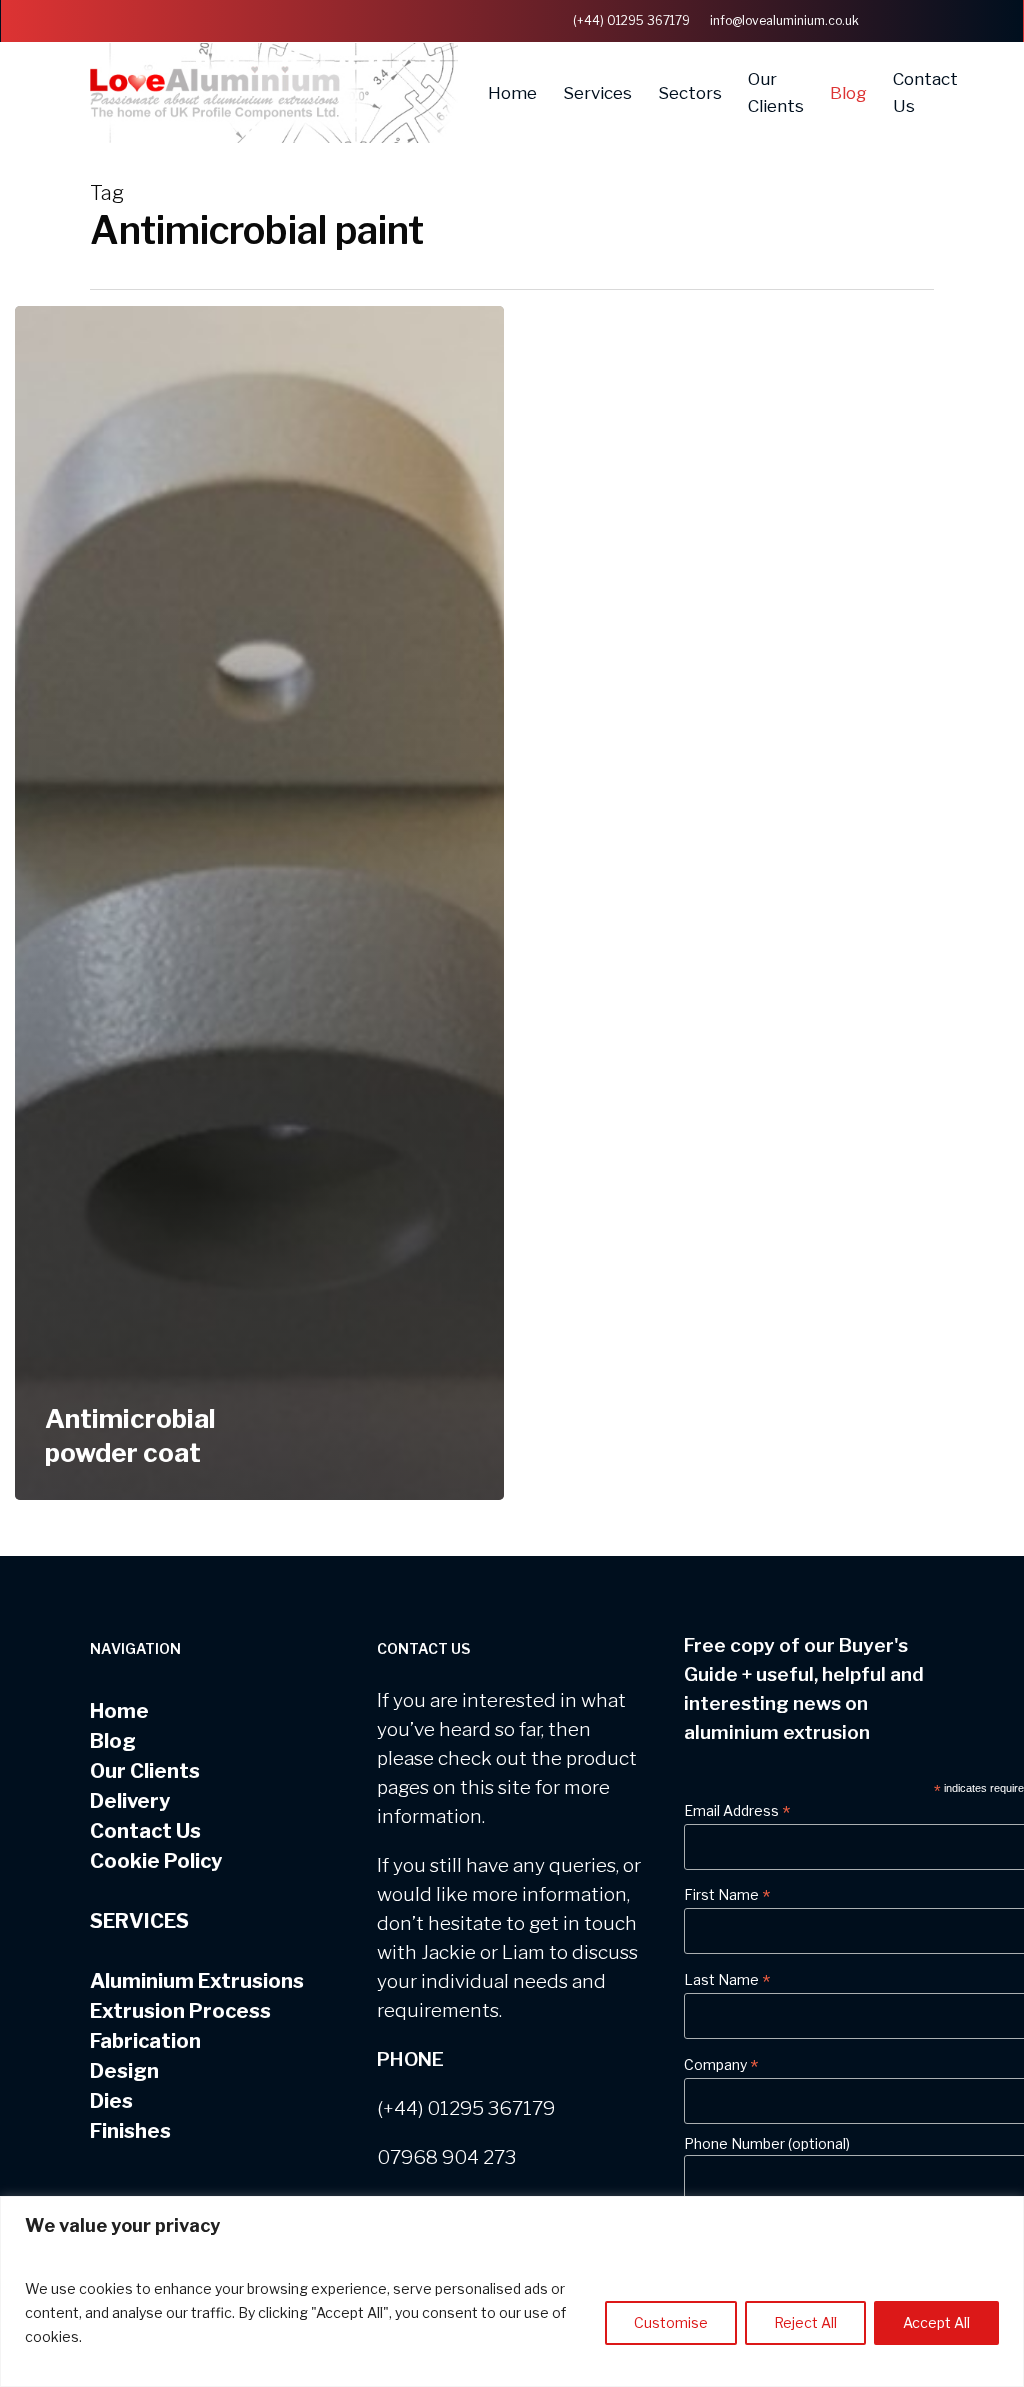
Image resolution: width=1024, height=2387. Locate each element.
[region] (512, 2291)
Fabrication (145, 2041)
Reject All (805, 2322)
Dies (111, 2101)
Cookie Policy (156, 1861)
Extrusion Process (180, 2011)
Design (124, 2071)
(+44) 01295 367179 (466, 2108)
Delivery (130, 1801)
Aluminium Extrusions (197, 1981)
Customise (671, 2322)
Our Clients (145, 1771)
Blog (113, 1741)
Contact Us (145, 1831)
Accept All (936, 2322)
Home (119, 1711)
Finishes (130, 2131)
